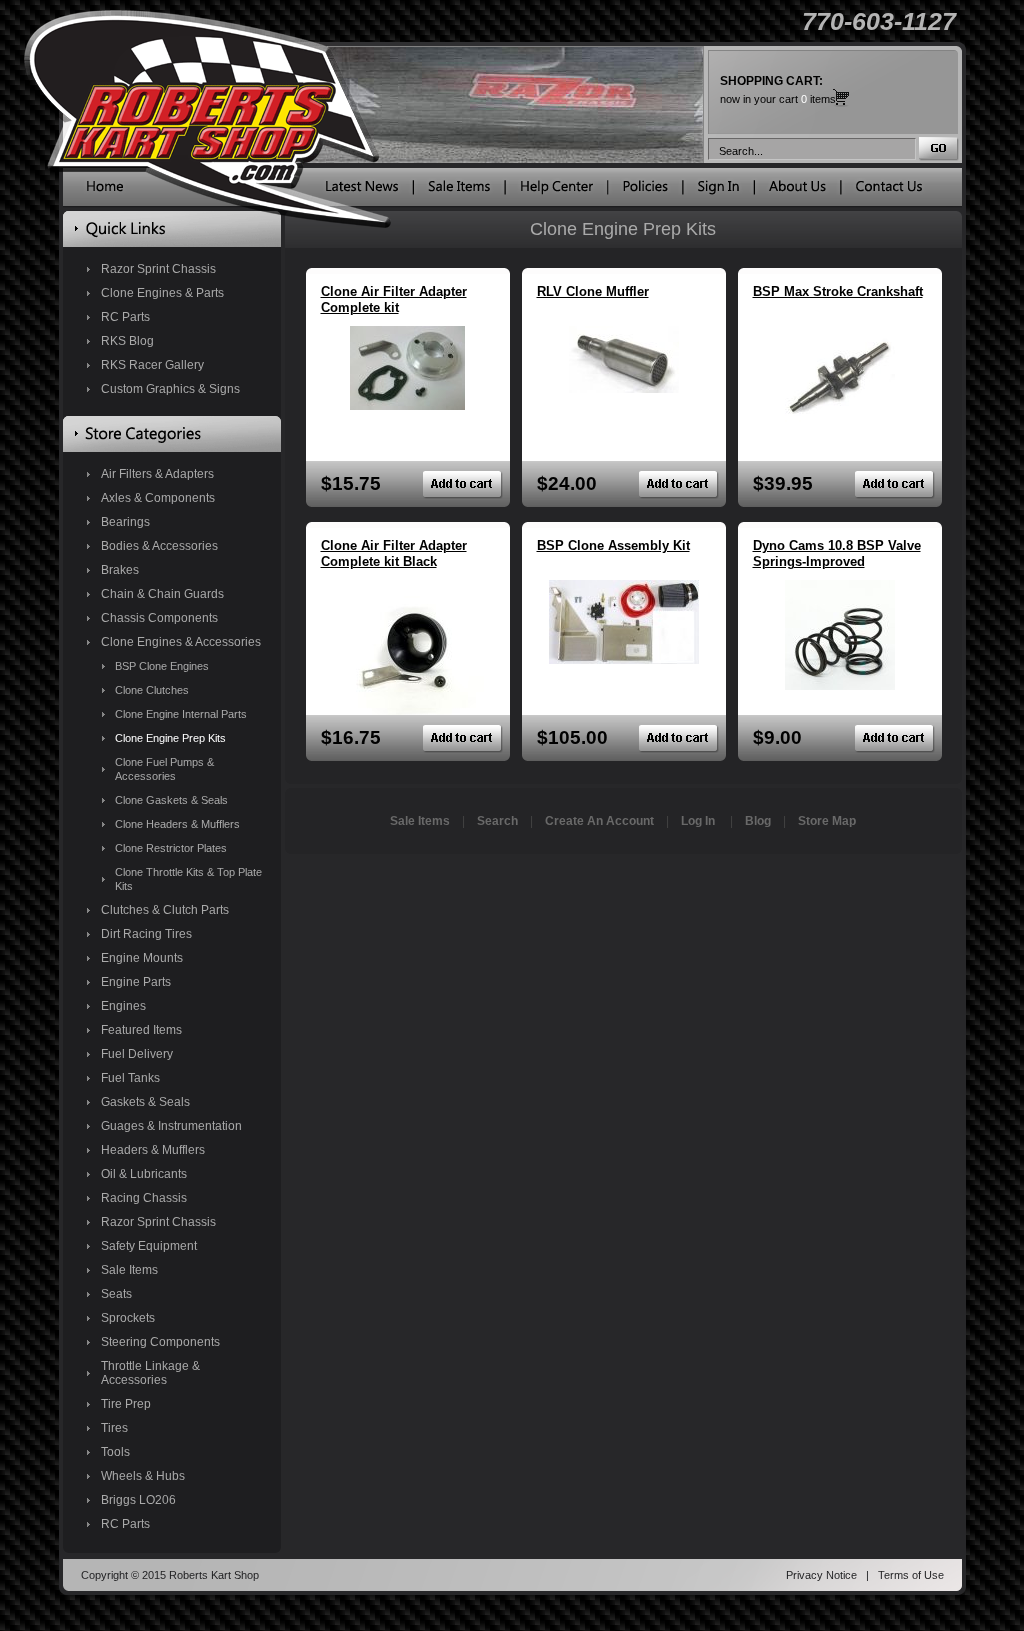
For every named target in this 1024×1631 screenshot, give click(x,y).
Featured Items (141, 1030)
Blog (758, 821)
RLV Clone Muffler (593, 291)
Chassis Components (159, 618)
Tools (115, 1452)
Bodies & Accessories (159, 546)
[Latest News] (362, 191)
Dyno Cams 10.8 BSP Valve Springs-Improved (837, 553)
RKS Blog (127, 341)
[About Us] (797, 191)
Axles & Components (158, 498)
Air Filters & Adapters (157, 474)
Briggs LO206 (138, 1500)
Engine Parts (136, 982)
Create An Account (599, 821)
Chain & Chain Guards (162, 594)
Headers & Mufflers (153, 1150)
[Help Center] (556, 191)
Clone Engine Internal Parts (181, 714)
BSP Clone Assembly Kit (613, 545)
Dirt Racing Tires (146, 934)
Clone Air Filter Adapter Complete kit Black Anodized (394, 561)
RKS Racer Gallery (152, 365)
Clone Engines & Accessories (181, 642)
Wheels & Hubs (143, 1476)
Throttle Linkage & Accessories (150, 1373)
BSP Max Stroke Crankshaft (838, 291)
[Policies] (645, 191)
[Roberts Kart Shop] (105, 191)
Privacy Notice (821, 1575)
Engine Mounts (142, 958)
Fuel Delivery (137, 1054)
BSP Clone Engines (162, 666)
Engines (123, 1006)
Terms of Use (911, 1575)
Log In (698, 821)
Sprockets (128, 1318)
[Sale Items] (459, 191)
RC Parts (125, 317)
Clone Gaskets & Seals (171, 800)
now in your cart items (778, 89)
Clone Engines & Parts (162, 293)
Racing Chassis (144, 1198)
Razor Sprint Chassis (158, 269)
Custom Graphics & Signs (170, 389)
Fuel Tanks (130, 1078)
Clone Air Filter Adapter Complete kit (394, 299)
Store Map (827, 821)
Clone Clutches (152, 690)
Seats (116, 1294)
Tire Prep (126, 1404)
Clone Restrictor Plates (171, 848)
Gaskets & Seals (145, 1102)
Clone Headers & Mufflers (177, 824)
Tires (114, 1428)
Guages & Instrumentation (171, 1126)
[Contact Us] (889, 191)
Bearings (125, 522)
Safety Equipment (149, 1246)
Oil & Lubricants (144, 1174)
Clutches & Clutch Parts (165, 910)
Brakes (120, 570)
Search (497, 821)
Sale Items (129, 1270)
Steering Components (160, 1342)
